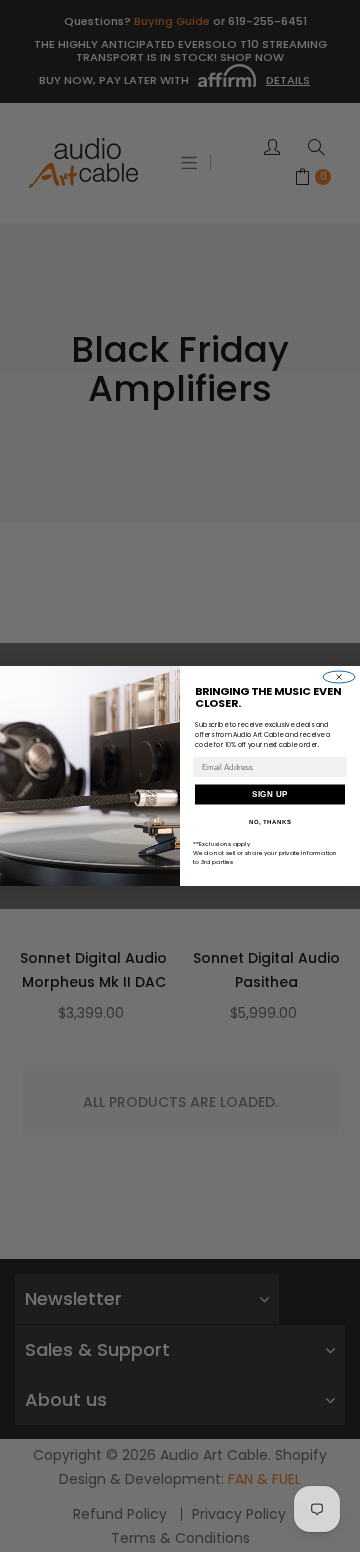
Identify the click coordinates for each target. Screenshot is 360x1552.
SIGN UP (270, 794)
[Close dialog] (339, 677)
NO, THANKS (270, 822)
